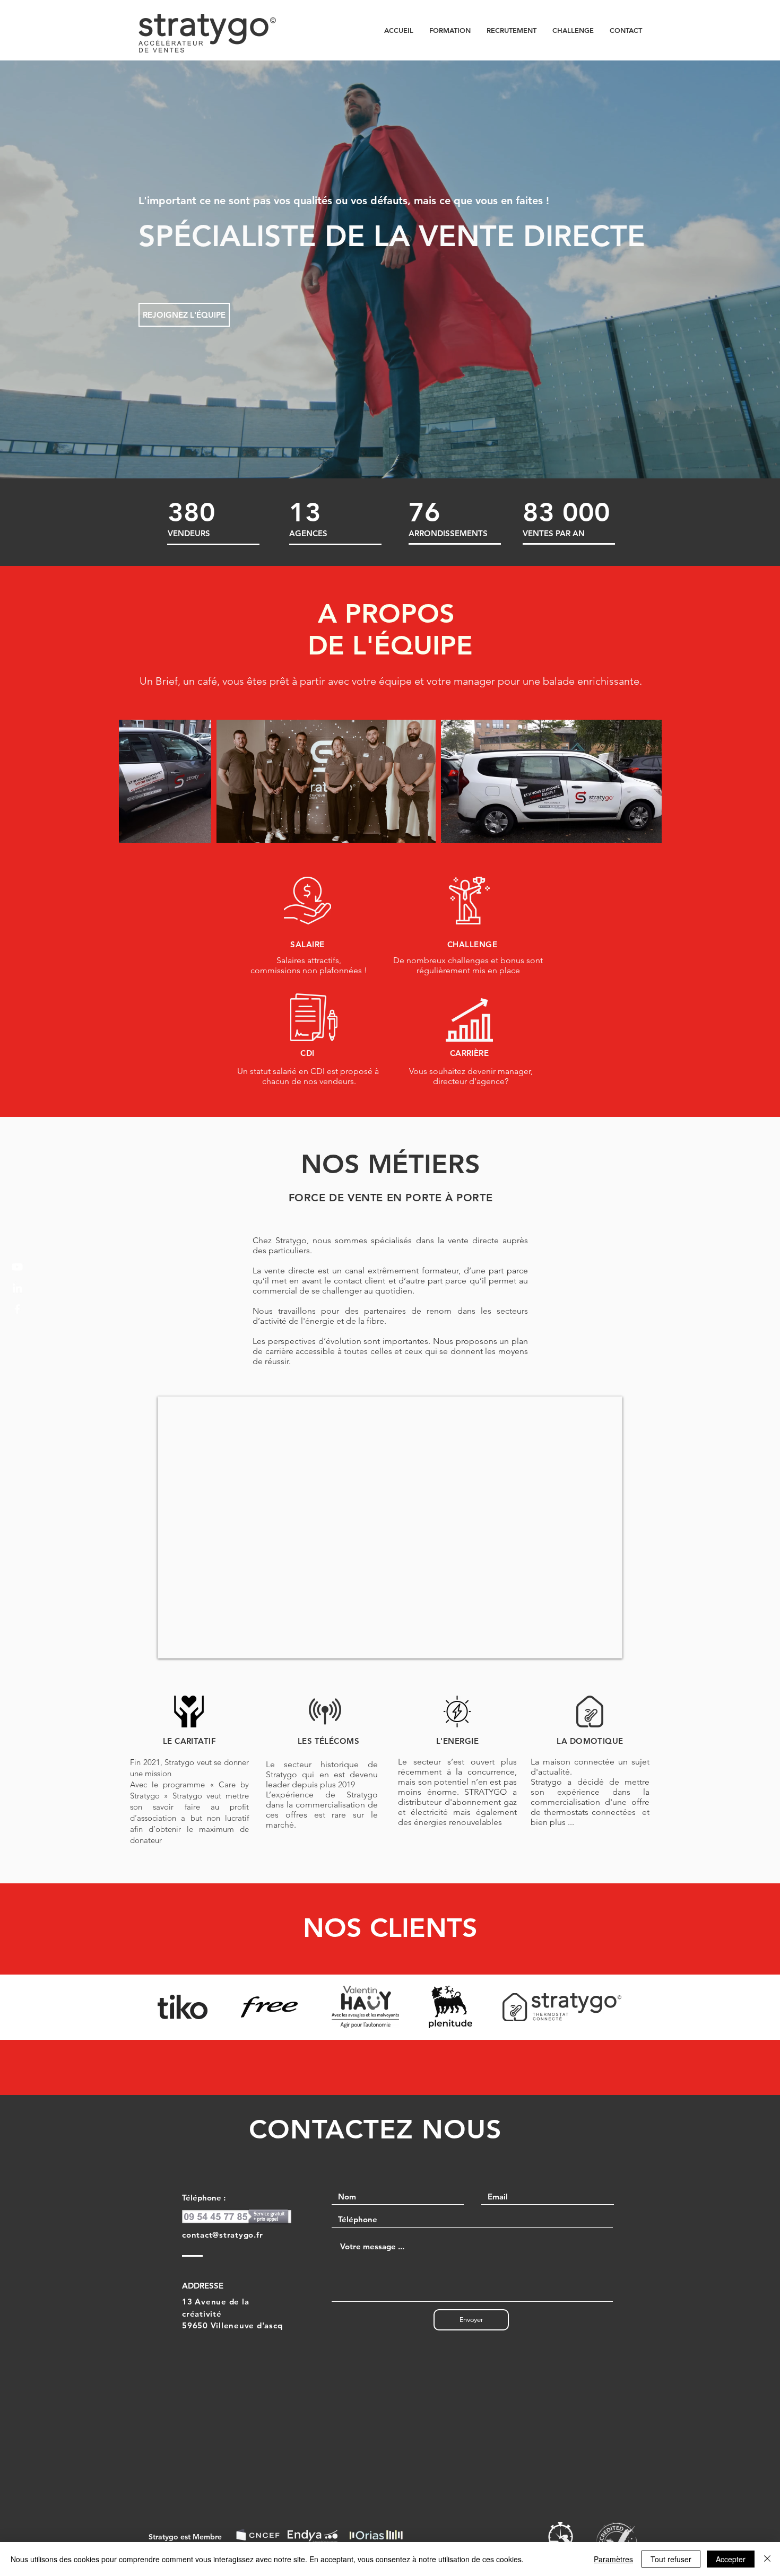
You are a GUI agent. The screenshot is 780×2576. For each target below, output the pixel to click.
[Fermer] (767, 2559)
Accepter (731, 2559)
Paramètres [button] (613, 2559)
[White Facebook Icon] (17, 1309)
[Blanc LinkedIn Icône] (17, 1288)
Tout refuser (671, 2559)
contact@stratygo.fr (222, 2235)
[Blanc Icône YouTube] (17, 1267)
